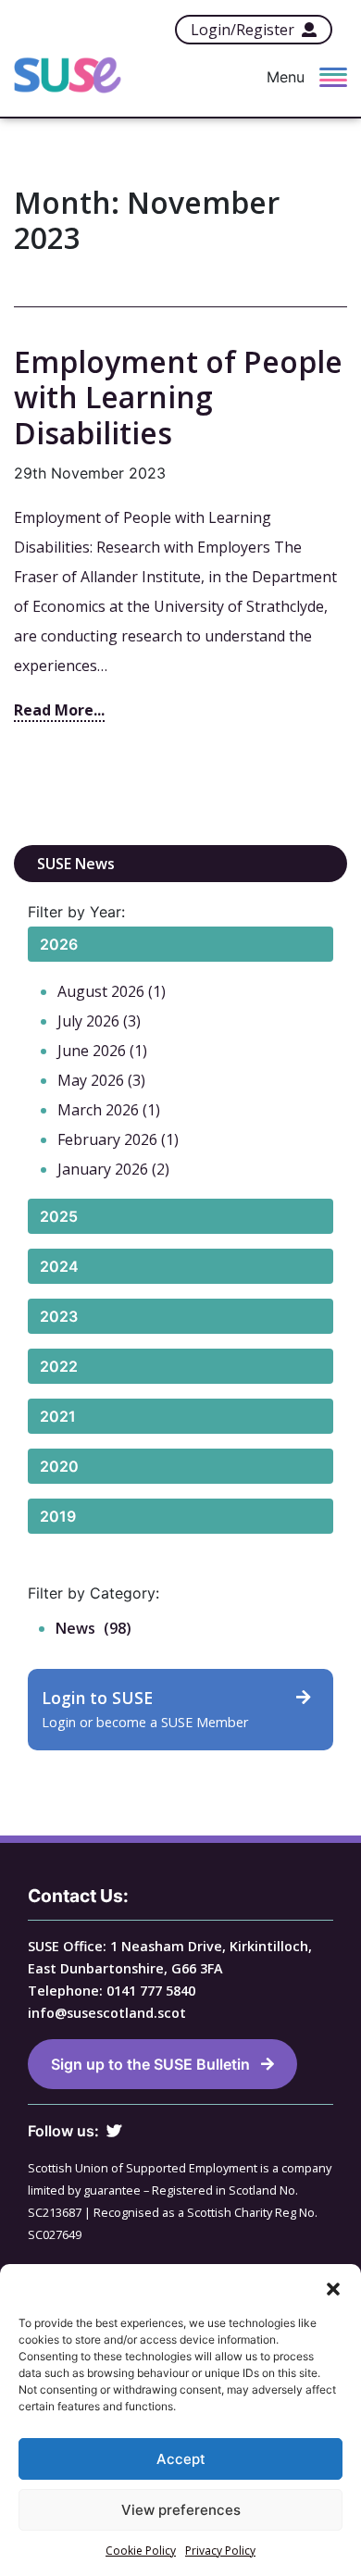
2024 (59, 1266)
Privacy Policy (220, 2551)
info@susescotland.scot (107, 2013)
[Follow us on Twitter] (114, 2131)
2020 (59, 1466)
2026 (59, 944)
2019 (58, 1516)
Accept (181, 2459)
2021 (58, 1416)
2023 (59, 1316)
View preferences (181, 2510)
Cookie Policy (141, 2551)
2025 (59, 1216)
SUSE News (76, 864)
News (75, 1628)
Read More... (59, 710)
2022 (59, 1366)
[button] (333, 2287)
